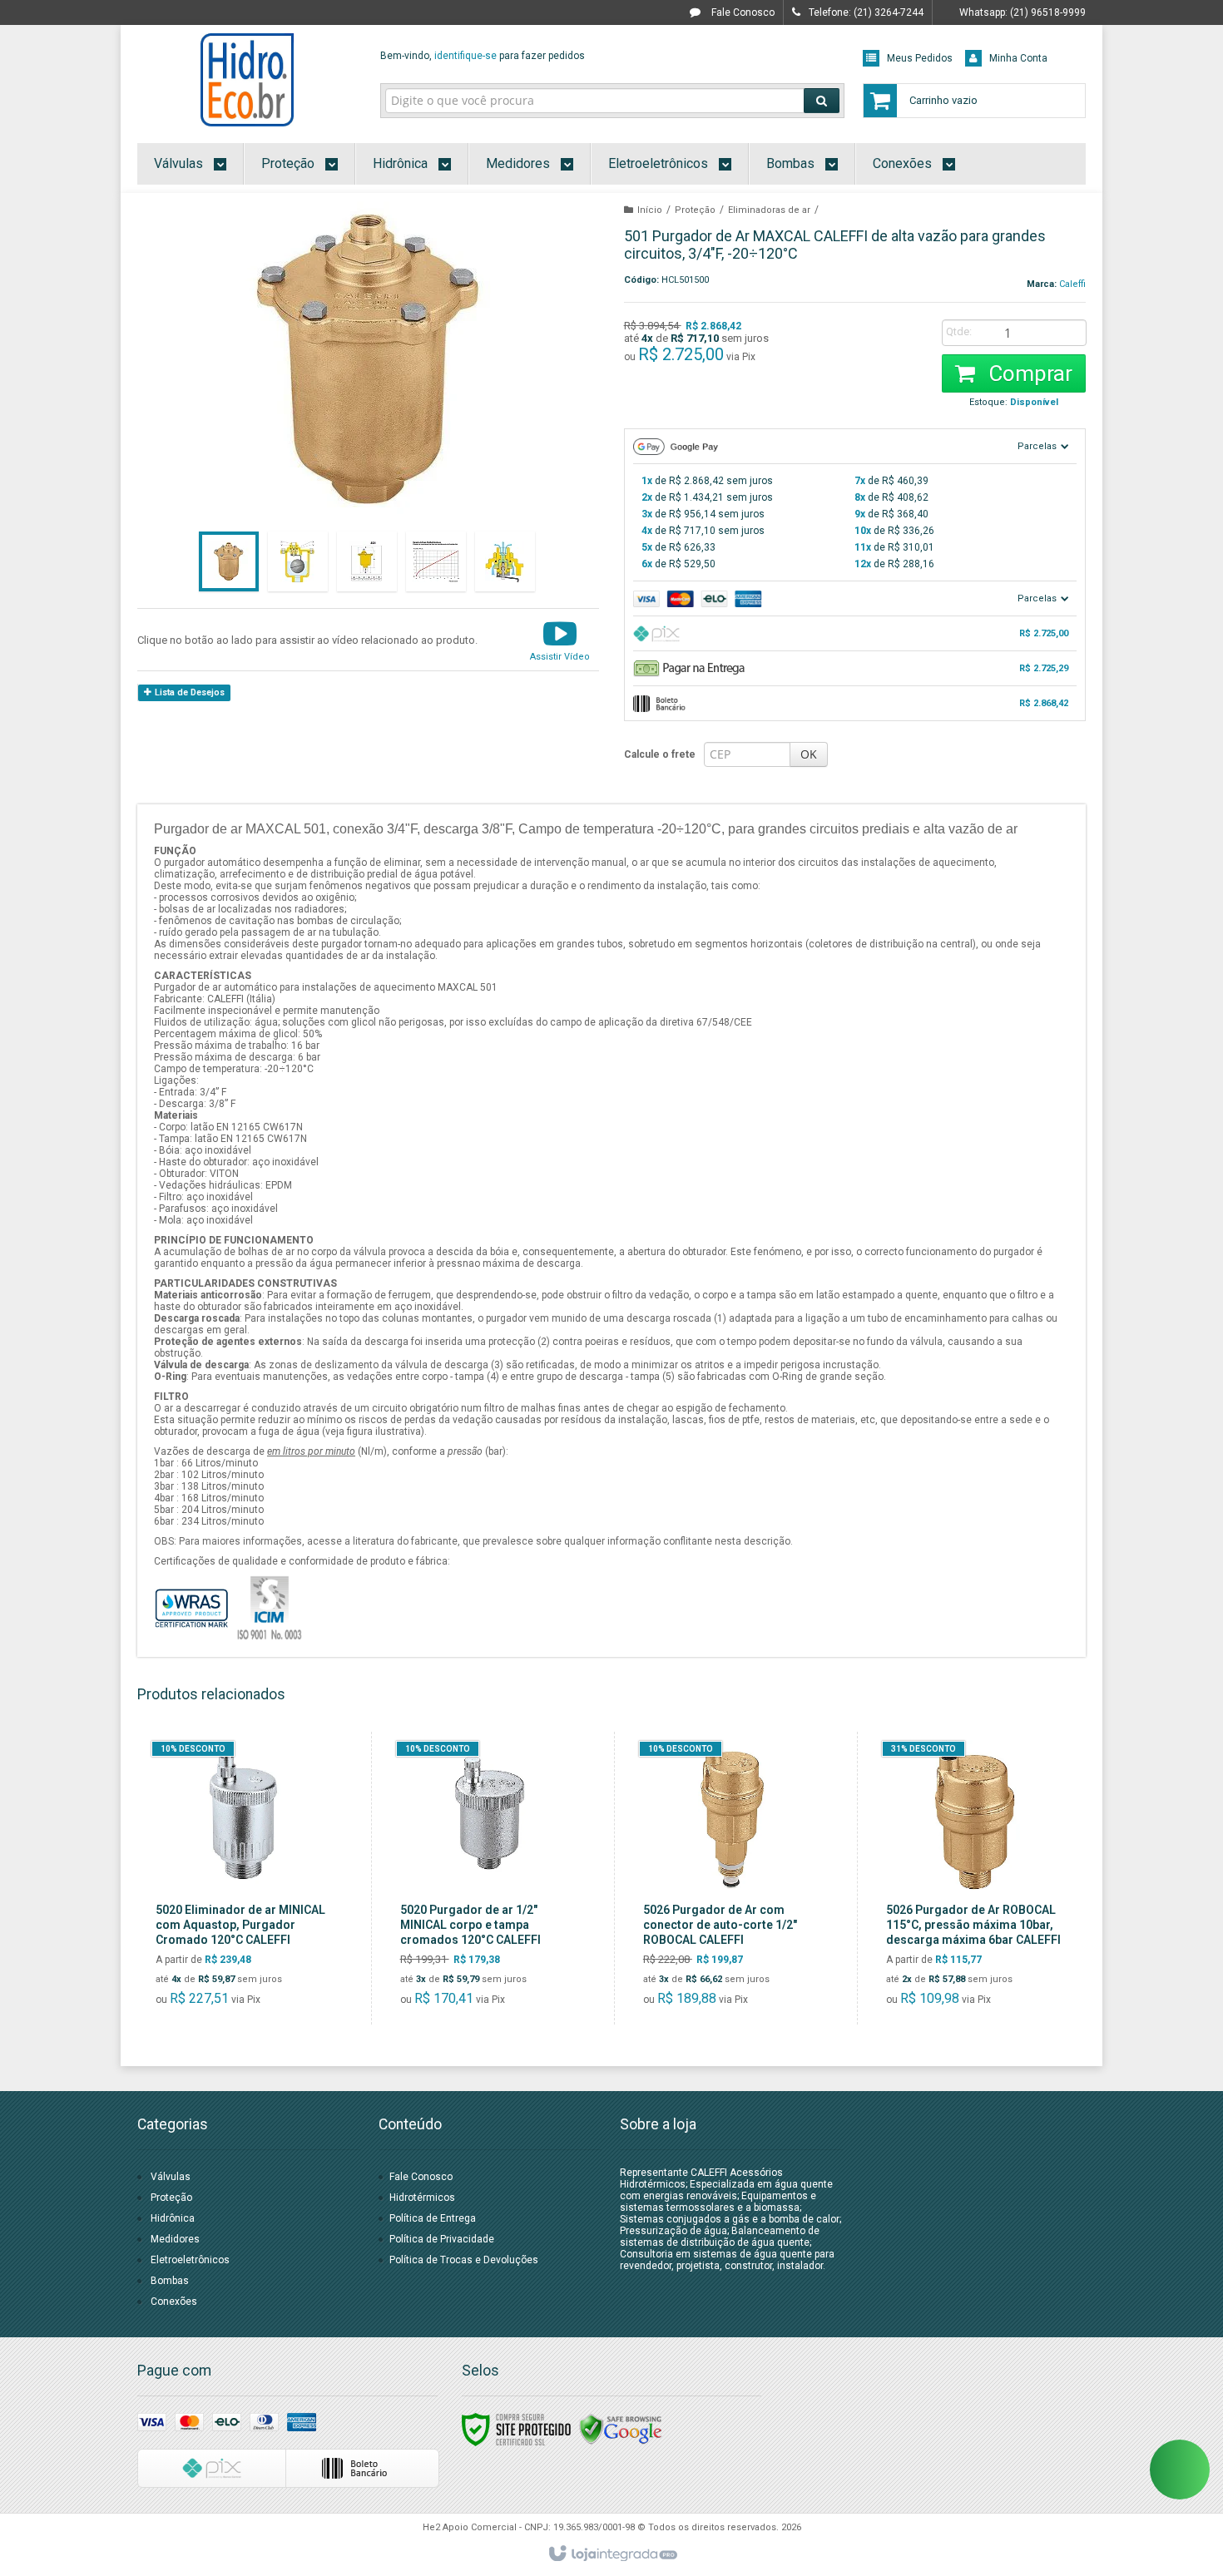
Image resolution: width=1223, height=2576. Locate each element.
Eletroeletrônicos (190, 2260)
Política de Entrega (433, 2218)
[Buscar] (822, 101)
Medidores (175, 2239)
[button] (560, 640)
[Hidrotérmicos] (247, 80)
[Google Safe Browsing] (621, 2429)
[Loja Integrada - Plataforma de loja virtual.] (612, 2554)
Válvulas (171, 2177)
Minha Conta (1018, 58)
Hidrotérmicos (422, 2198)
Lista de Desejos (188, 692)
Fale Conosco (742, 12)
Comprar (1028, 373)
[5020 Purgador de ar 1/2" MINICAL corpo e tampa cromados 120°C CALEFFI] (489, 1878)
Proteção (695, 210)
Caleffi (1072, 284)
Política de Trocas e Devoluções (464, 2260)
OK (809, 754)
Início (650, 210)
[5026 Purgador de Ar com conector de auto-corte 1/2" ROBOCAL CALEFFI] (732, 1878)
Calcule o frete (660, 754)
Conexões (174, 2302)
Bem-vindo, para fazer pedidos (483, 56)
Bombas (170, 2281)
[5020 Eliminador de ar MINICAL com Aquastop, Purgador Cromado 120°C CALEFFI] (245, 1878)
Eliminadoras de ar (769, 210)
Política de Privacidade (442, 2239)
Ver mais (255, 1945)
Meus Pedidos (920, 58)
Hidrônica (173, 2218)
